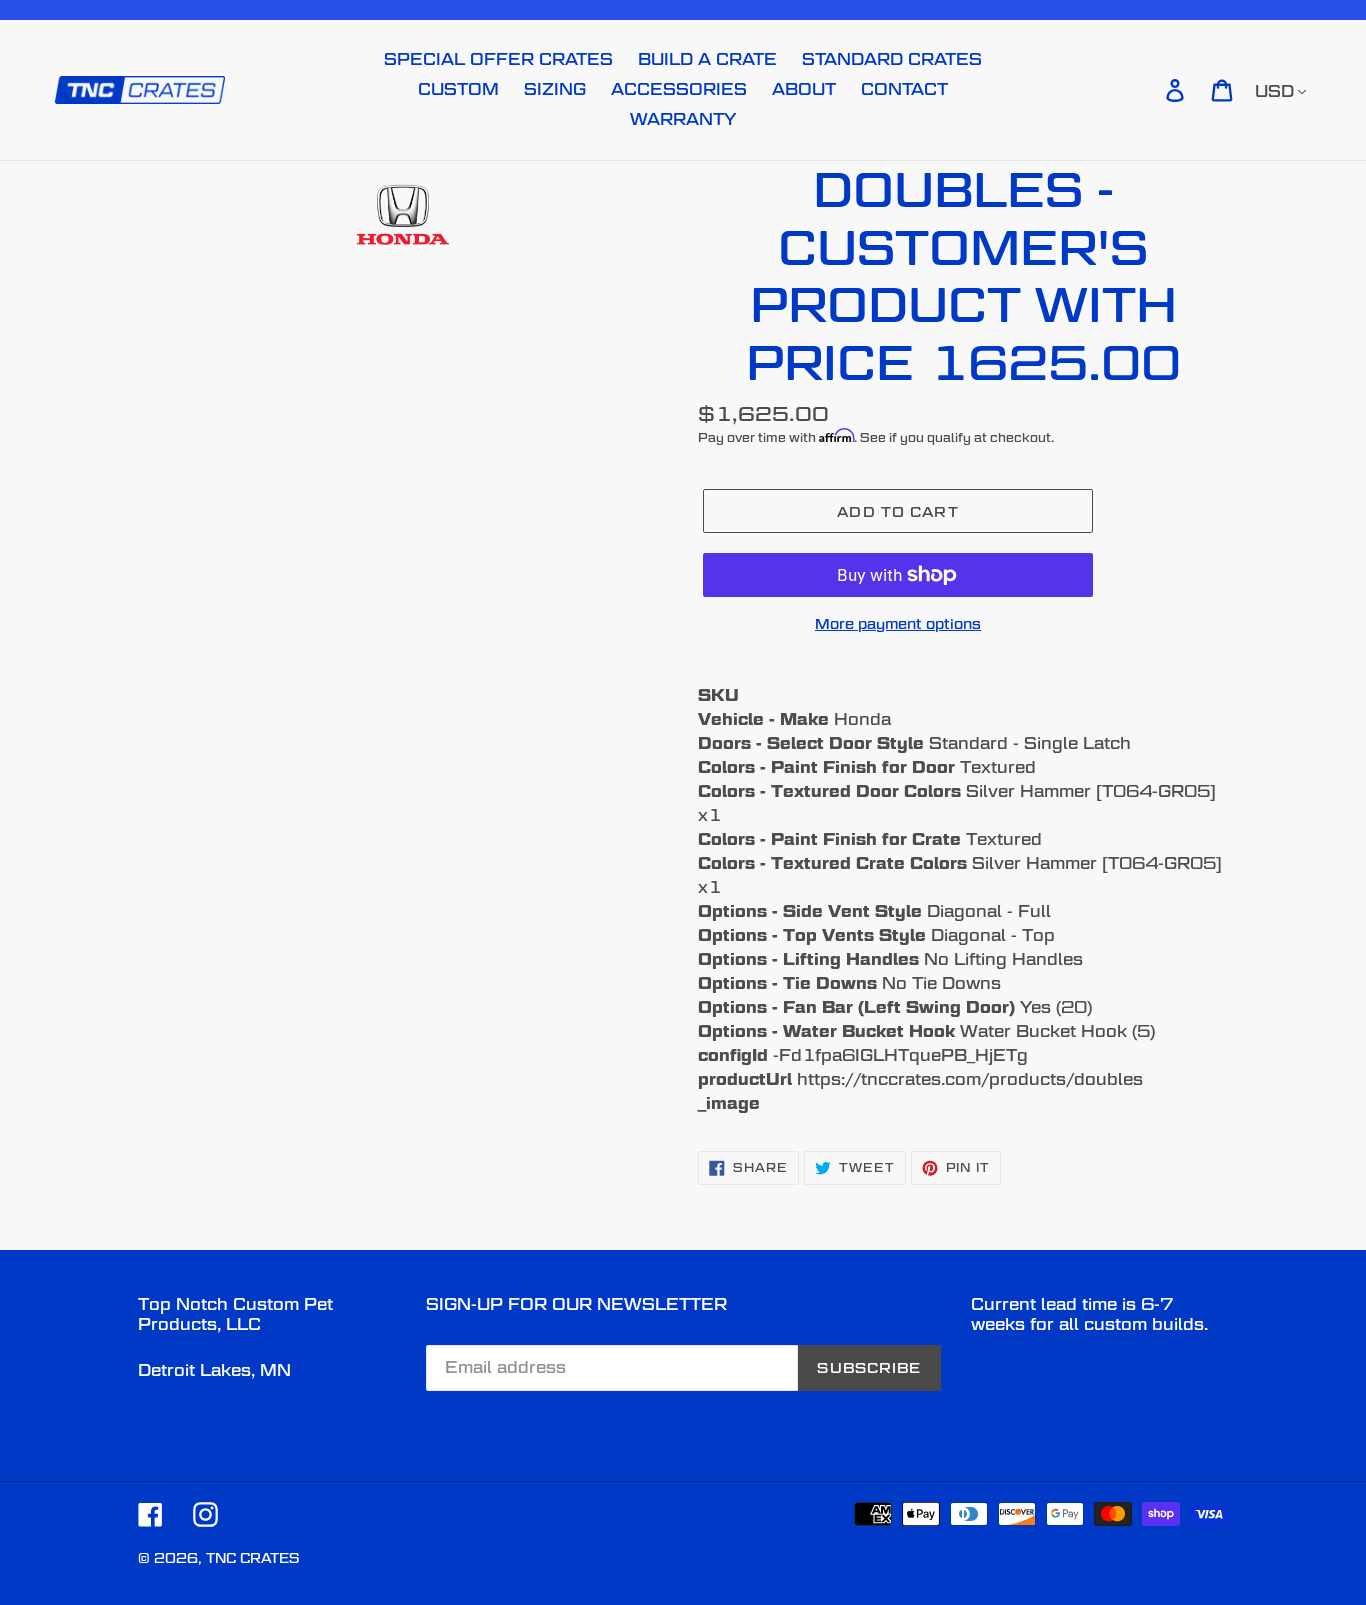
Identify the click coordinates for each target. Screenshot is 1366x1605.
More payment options (898, 623)
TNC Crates (252, 1558)
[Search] (1147, 90)
